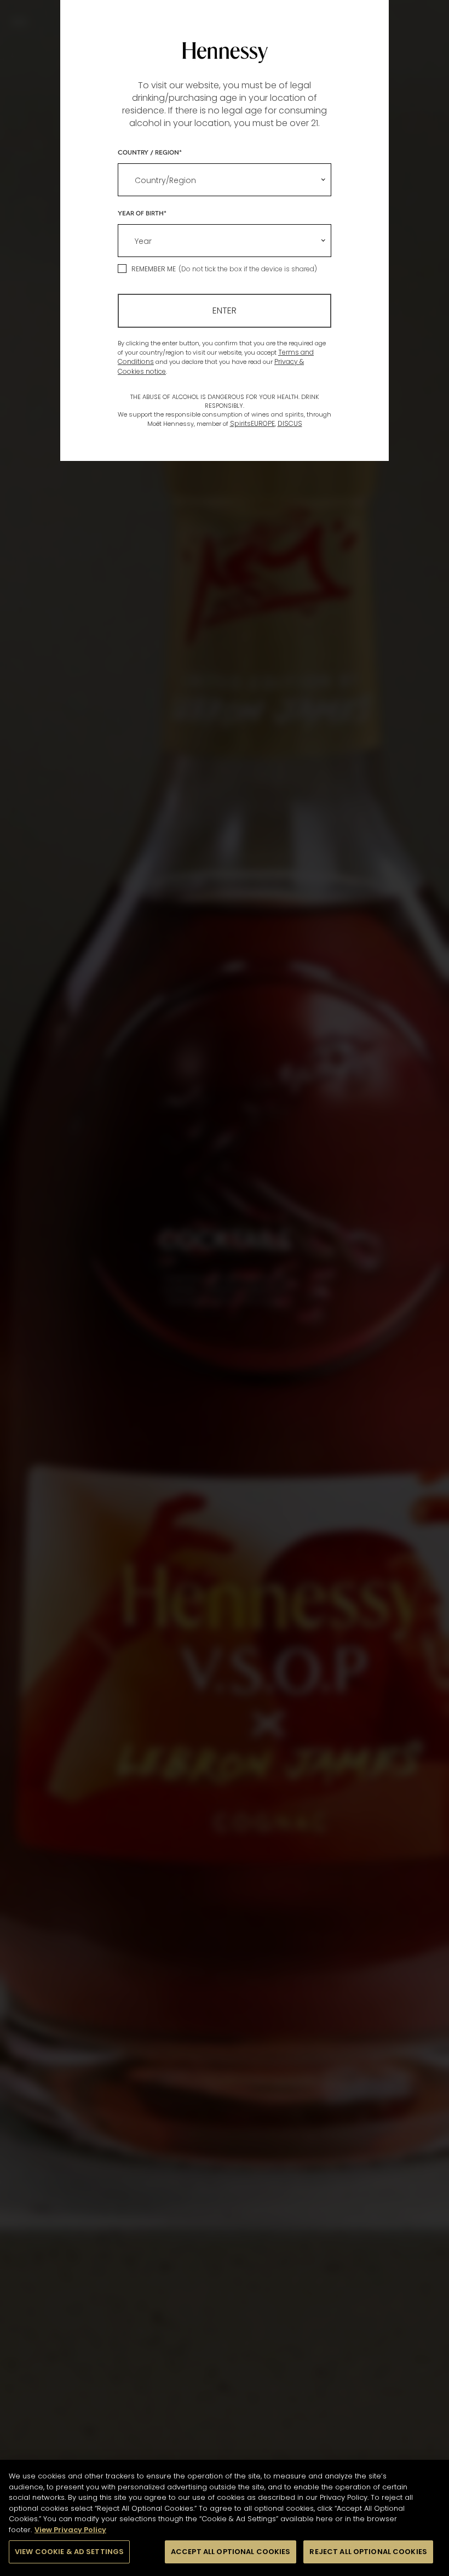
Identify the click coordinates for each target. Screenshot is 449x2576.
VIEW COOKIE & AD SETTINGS (69, 2552)
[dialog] (225, 1288)
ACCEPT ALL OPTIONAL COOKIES (231, 2552)
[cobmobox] (225, 180)
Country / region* (150, 152)
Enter (225, 310)
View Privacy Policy (70, 2530)
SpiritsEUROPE (252, 423)
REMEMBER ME (154, 269)
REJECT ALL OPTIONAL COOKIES (368, 2552)
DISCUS (290, 423)
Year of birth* (142, 213)
